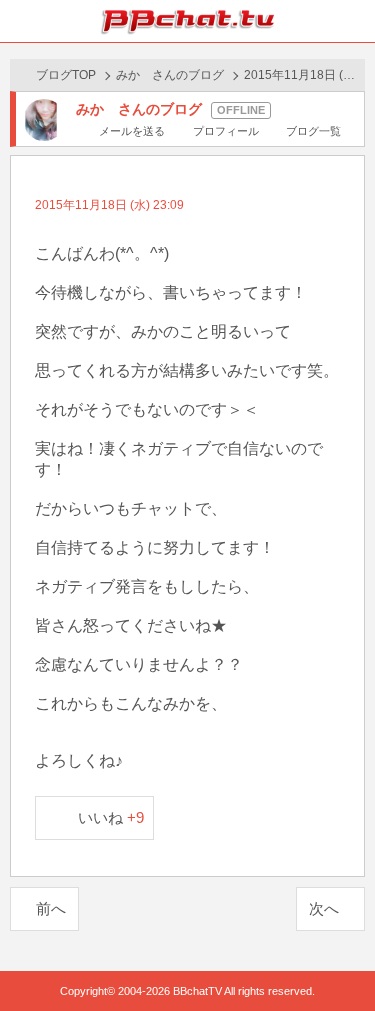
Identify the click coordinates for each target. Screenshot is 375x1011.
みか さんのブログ (170, 75)
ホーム (21, 21)
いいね (111, 817)
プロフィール (225, 131)
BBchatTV (188, 21)
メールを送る (132, 131)
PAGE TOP (339, 957)
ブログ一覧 (313, 131)
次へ (324, 908)
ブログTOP (66, 75)
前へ (51, 908)
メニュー (354, 21)
